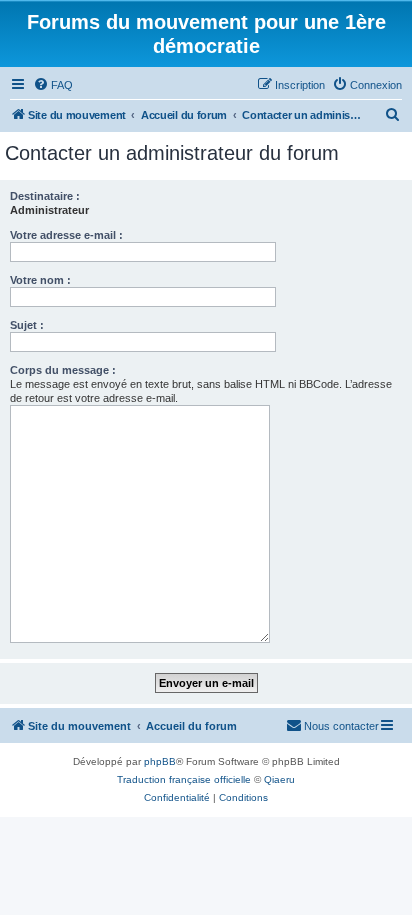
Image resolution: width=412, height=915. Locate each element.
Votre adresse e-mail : (66, 235)
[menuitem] (53, 85)
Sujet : (27, 325)
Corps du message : (63, 370)
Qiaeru (279, 779)
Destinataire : (45, 196)
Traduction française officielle (184, 779)
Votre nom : (40, 280)
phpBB (160, 761)
